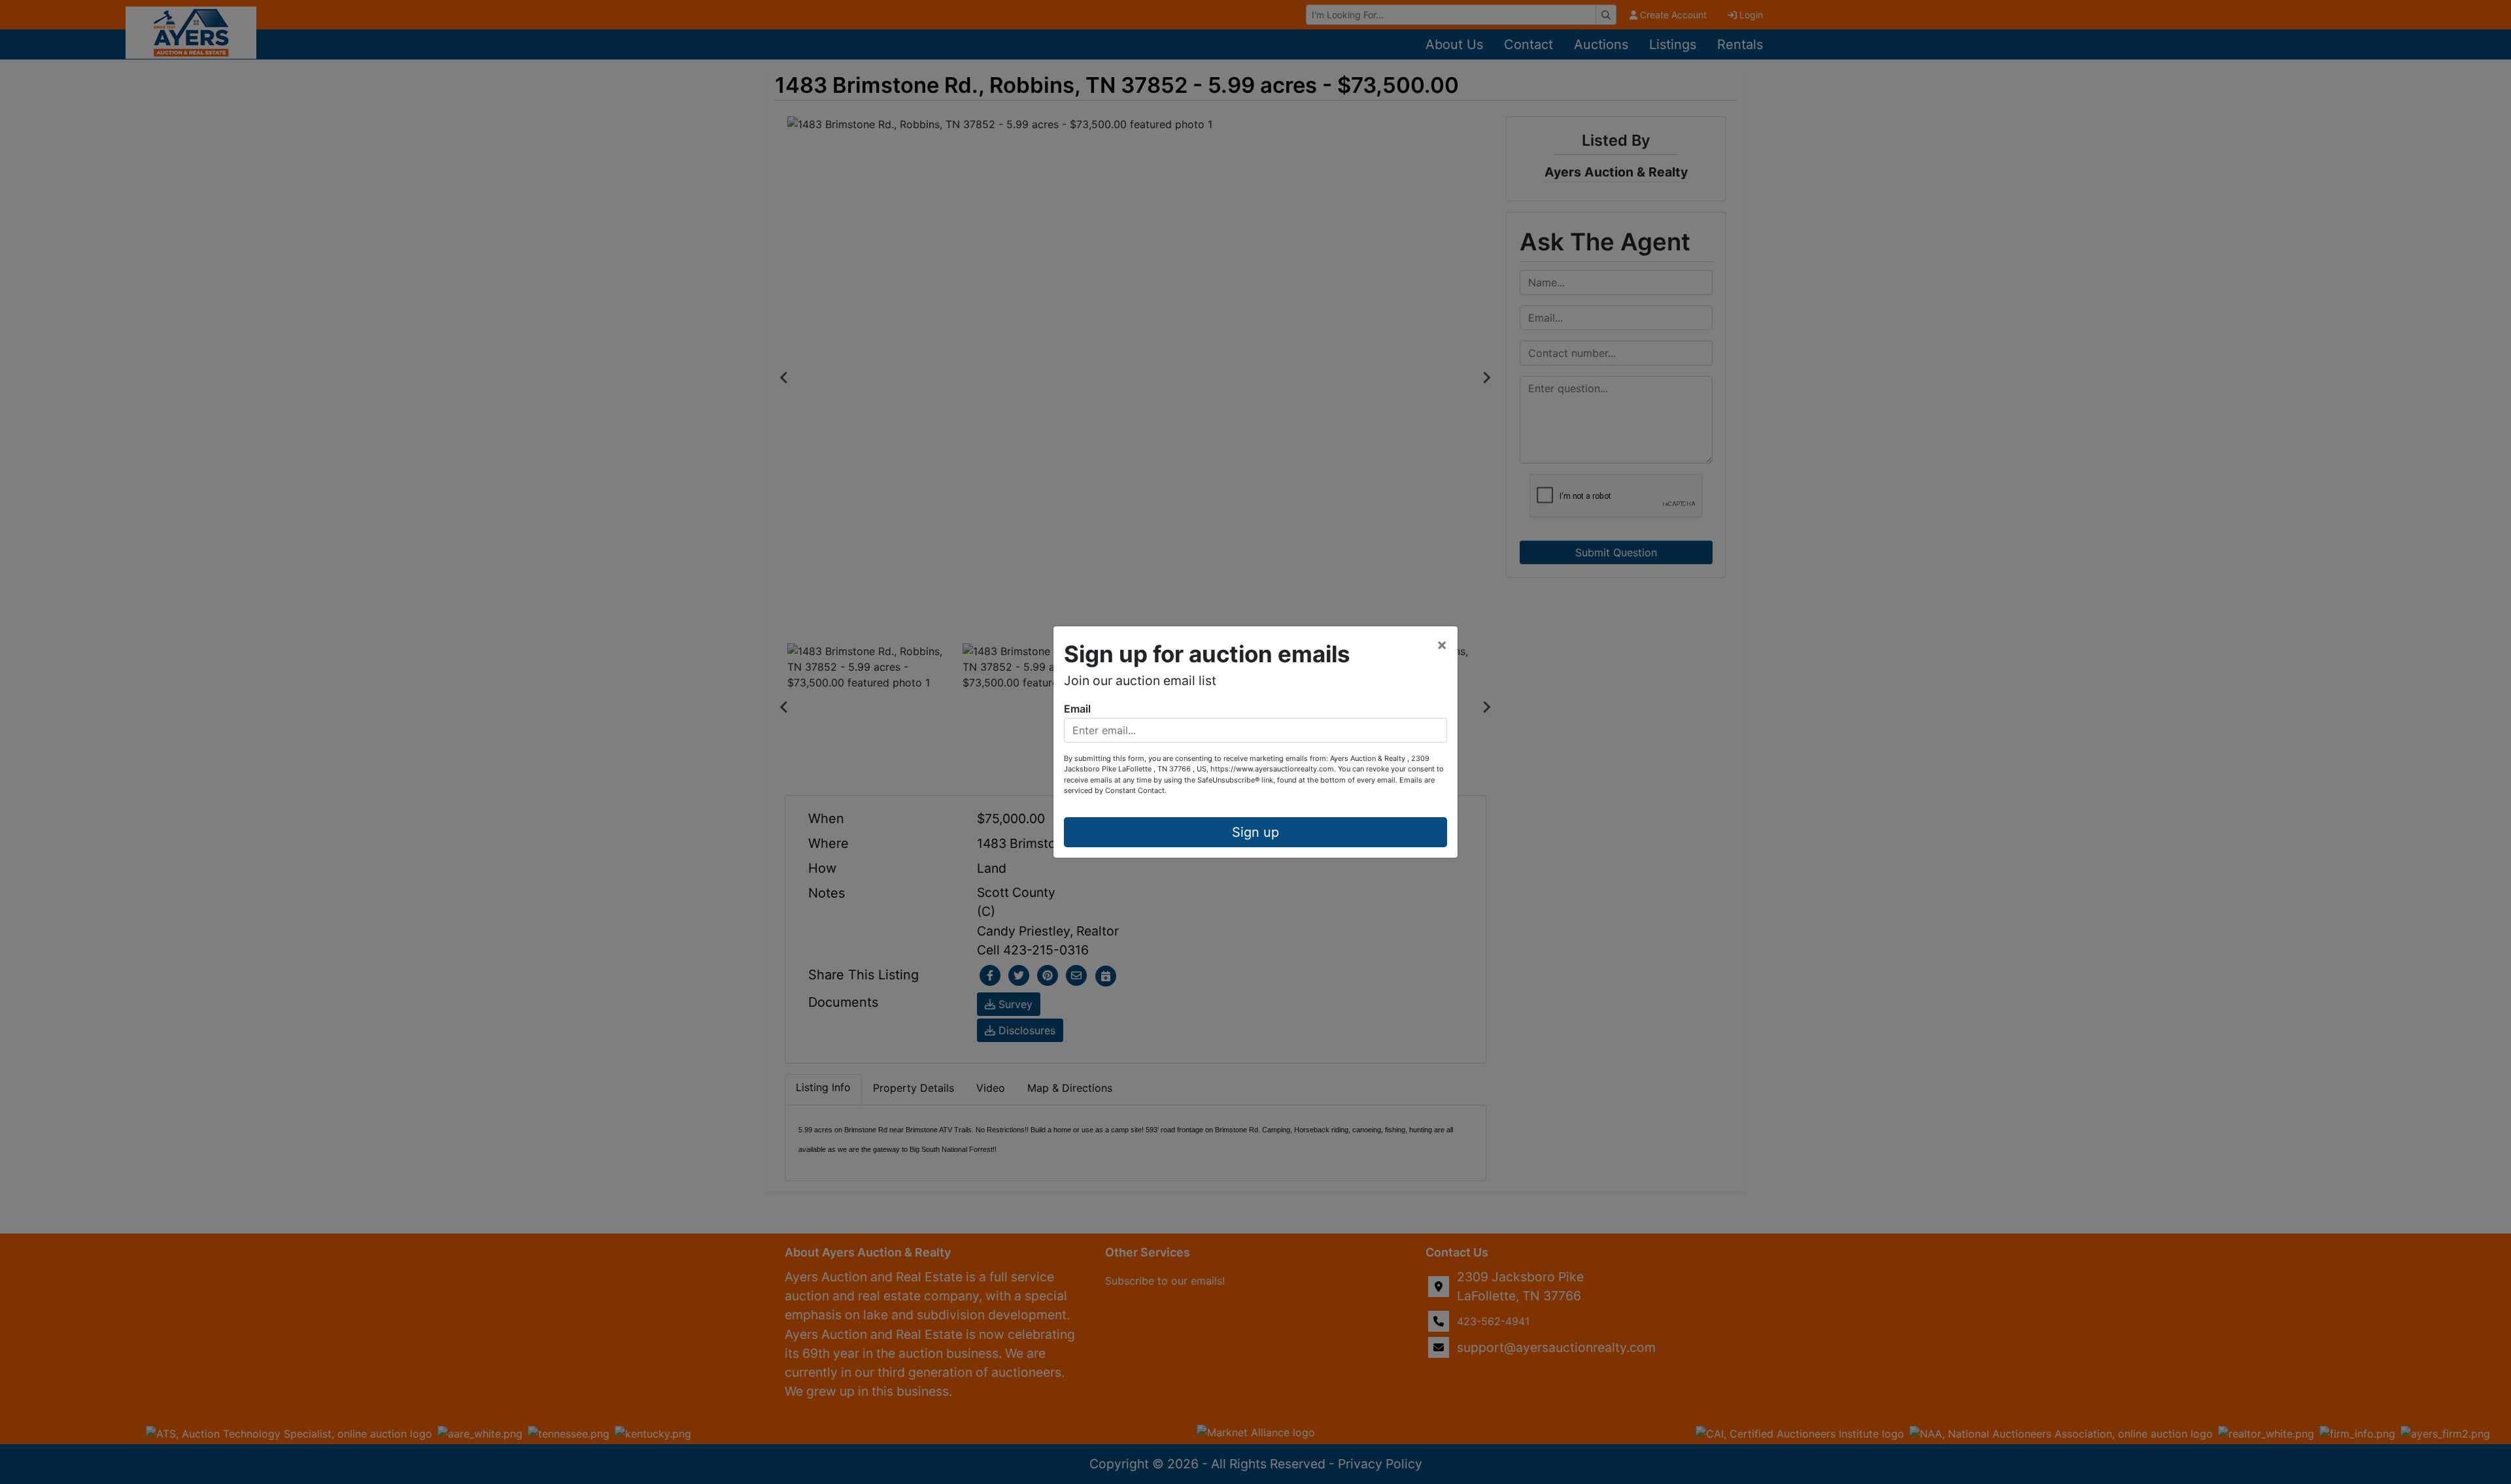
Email (1077, 709)
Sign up (1255, 832)
